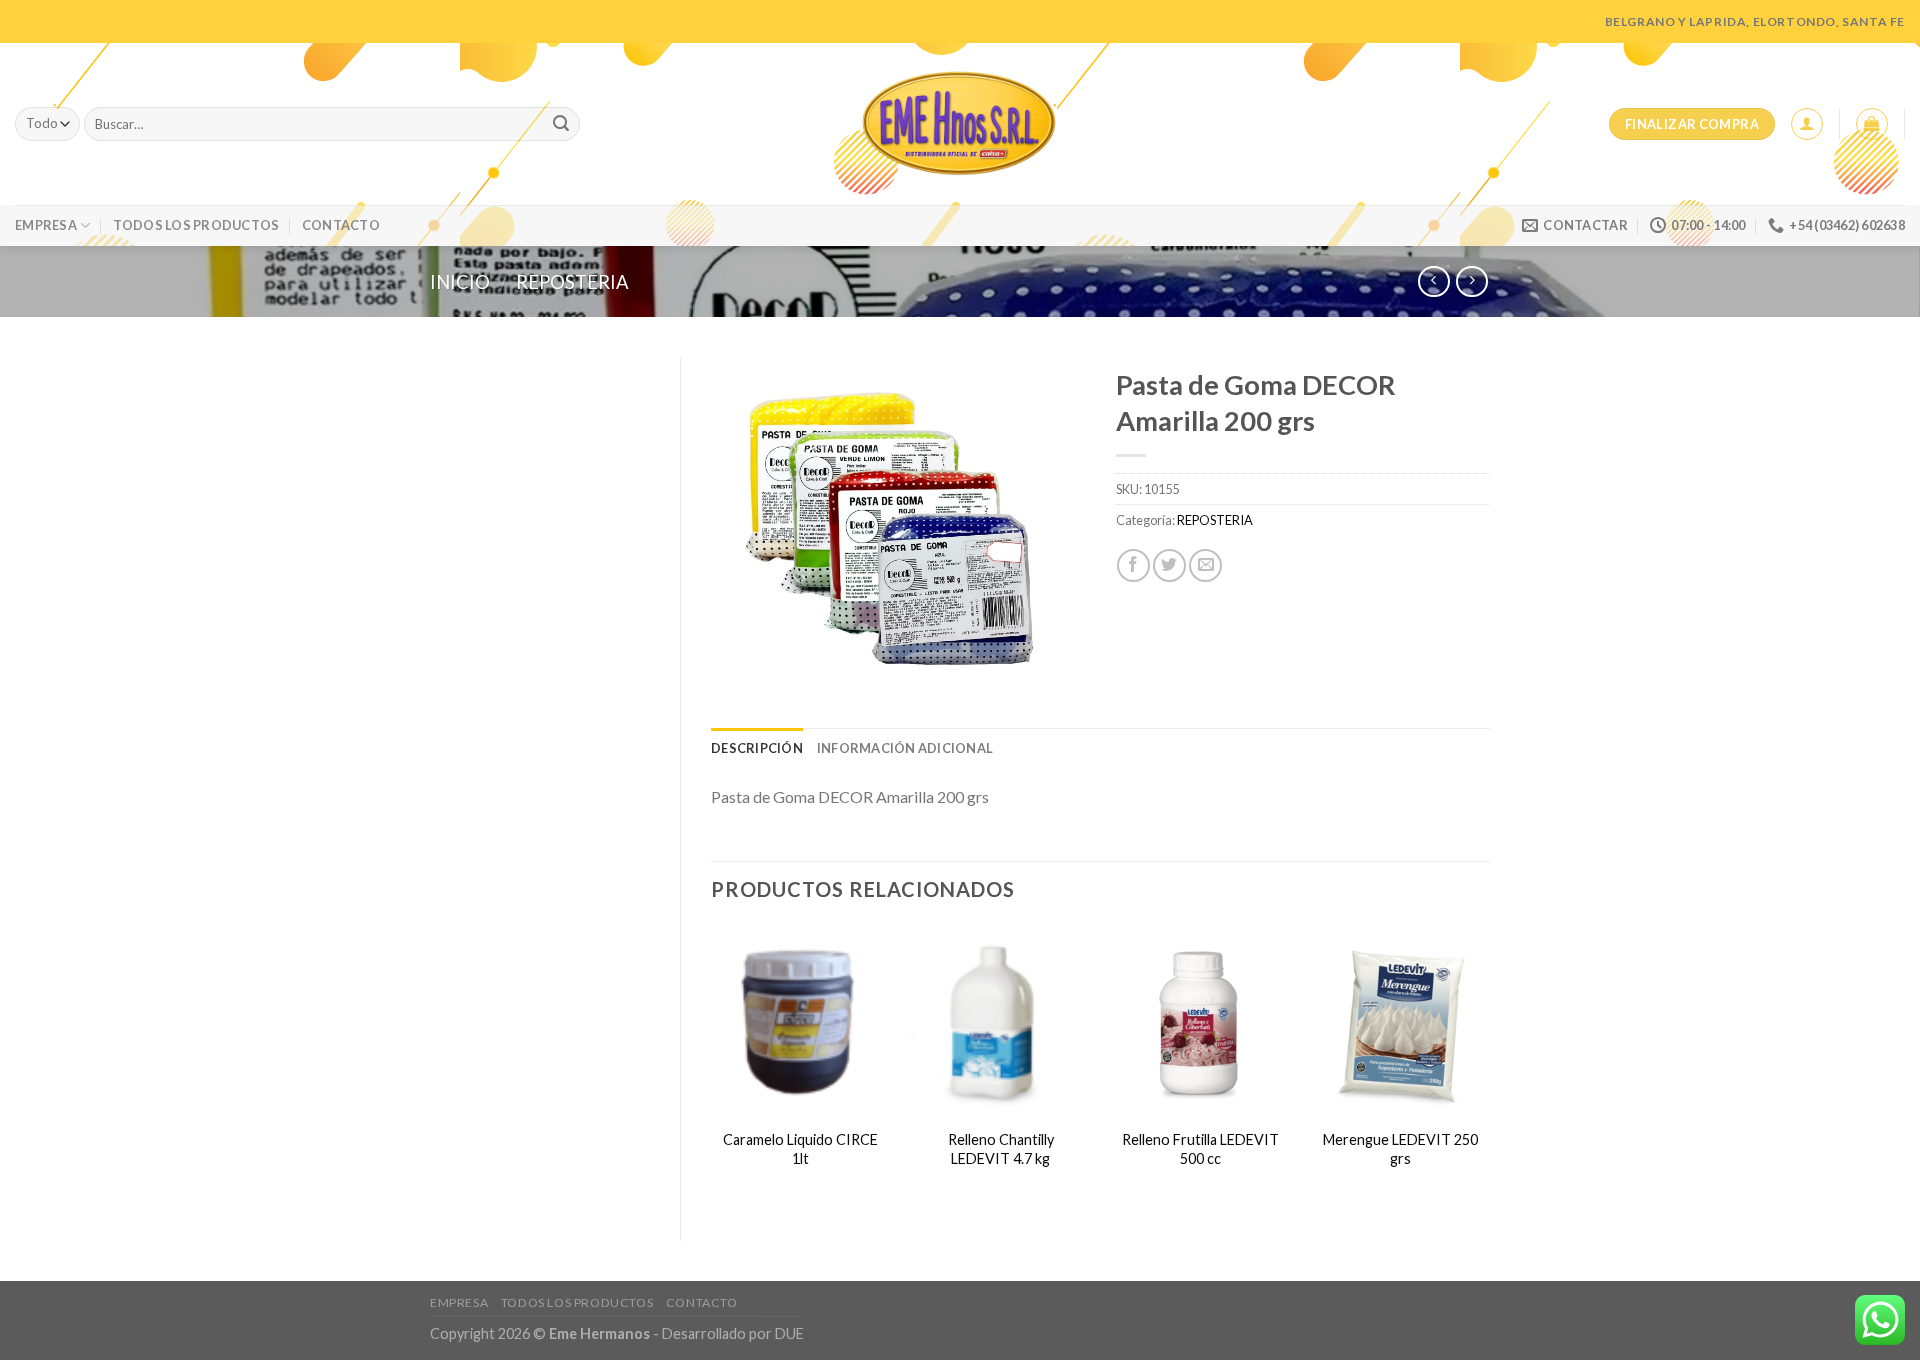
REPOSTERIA (572, 282)
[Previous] (712, 1067)
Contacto (341, 225)
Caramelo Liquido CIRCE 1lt (800, 1149)
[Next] (1489, 1067)
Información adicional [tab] (905, 748)
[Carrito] (1872, 124)
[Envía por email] (1205, 565)
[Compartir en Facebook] (1133, 565)
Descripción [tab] (757, 748)
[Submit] (561, 124)
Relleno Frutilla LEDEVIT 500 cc (1200, 1149)
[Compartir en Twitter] (1169, 565)
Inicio (460, 282)
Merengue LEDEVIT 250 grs (1400, 1149)
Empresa (46, 225)
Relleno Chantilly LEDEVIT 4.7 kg (1001, 1149)
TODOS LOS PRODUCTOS (196, 225)
